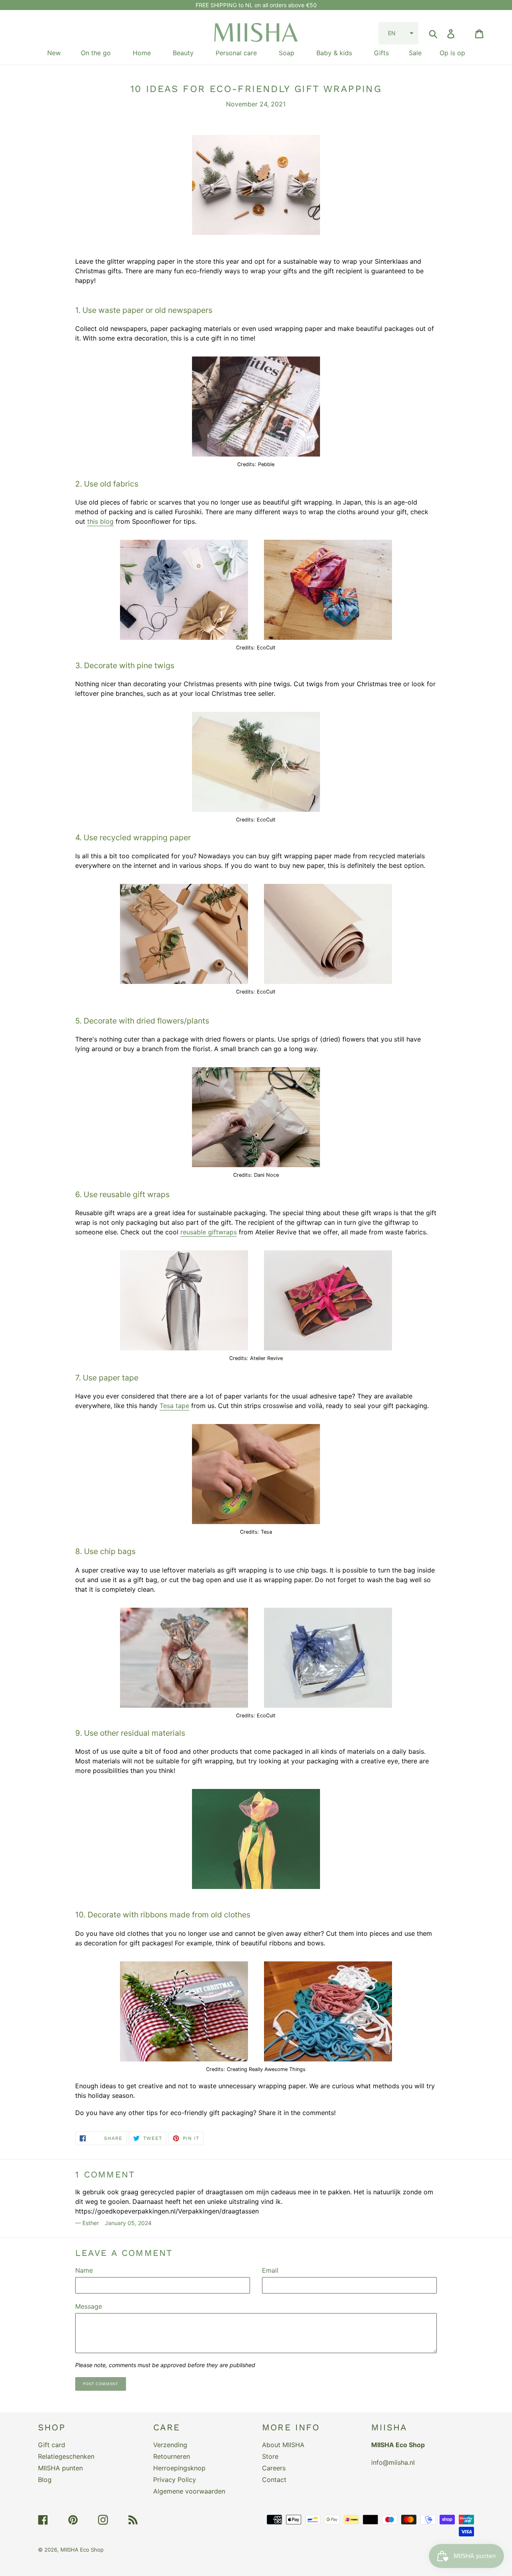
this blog (100, 521)
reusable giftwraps (209, 1232)
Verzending (170, 2445)
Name (84, 2270)
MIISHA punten (60, 2468)
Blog (45, 2480)
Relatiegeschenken (66, 2456)
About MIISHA (283, 2445)
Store (270, 2456)
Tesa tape (174, 1406)
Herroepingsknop (179, 2468)
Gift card (52, 2445)
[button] (398, 33)
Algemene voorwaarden (189, 2491)
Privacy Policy (175, 2480)
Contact (274, 2480)
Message (89, 2306)
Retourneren (172, 2456)
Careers (274, 2468)
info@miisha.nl (393, 2462)
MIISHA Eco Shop (82, 2550)
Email (270, 2270)
